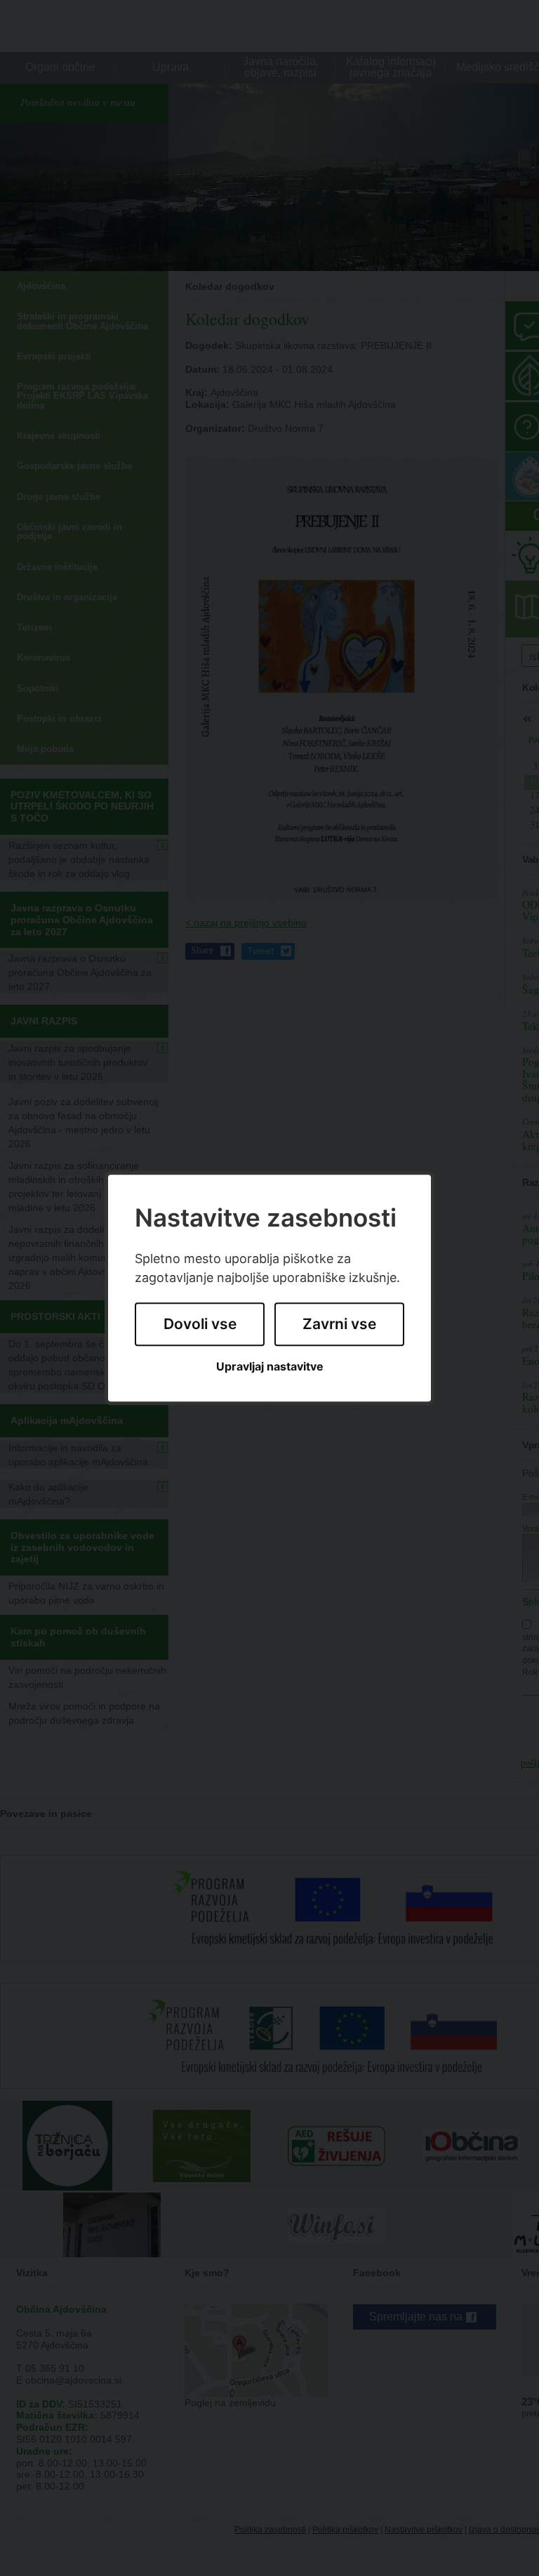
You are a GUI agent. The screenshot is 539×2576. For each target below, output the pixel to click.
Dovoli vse (200, 1325)
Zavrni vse (339, 1325)
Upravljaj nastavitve (270, 1367)
